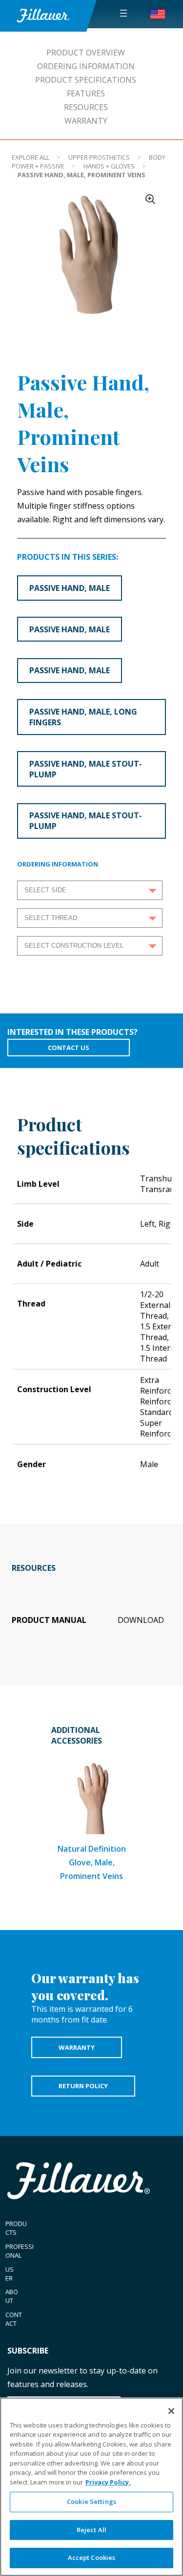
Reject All (91, 2530)
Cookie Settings (91, 2502)
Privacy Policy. (108, 2482)
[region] (91, 2487)
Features (86, 93)
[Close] (171, 2411)
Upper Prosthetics (99, 157)
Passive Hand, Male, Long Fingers (83, 717)
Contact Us (69, 1048)
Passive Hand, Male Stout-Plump (86, 769)
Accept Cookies (92, 2558)
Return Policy (83, 2086)
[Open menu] (123, 13)
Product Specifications (86, 80)
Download (141, 1620)
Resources (86, 107)
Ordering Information (86, 66)
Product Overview (86, 53)
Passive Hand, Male (70, 588)
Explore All (30, 157)
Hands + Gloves (109, 166)
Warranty (86, 121)
